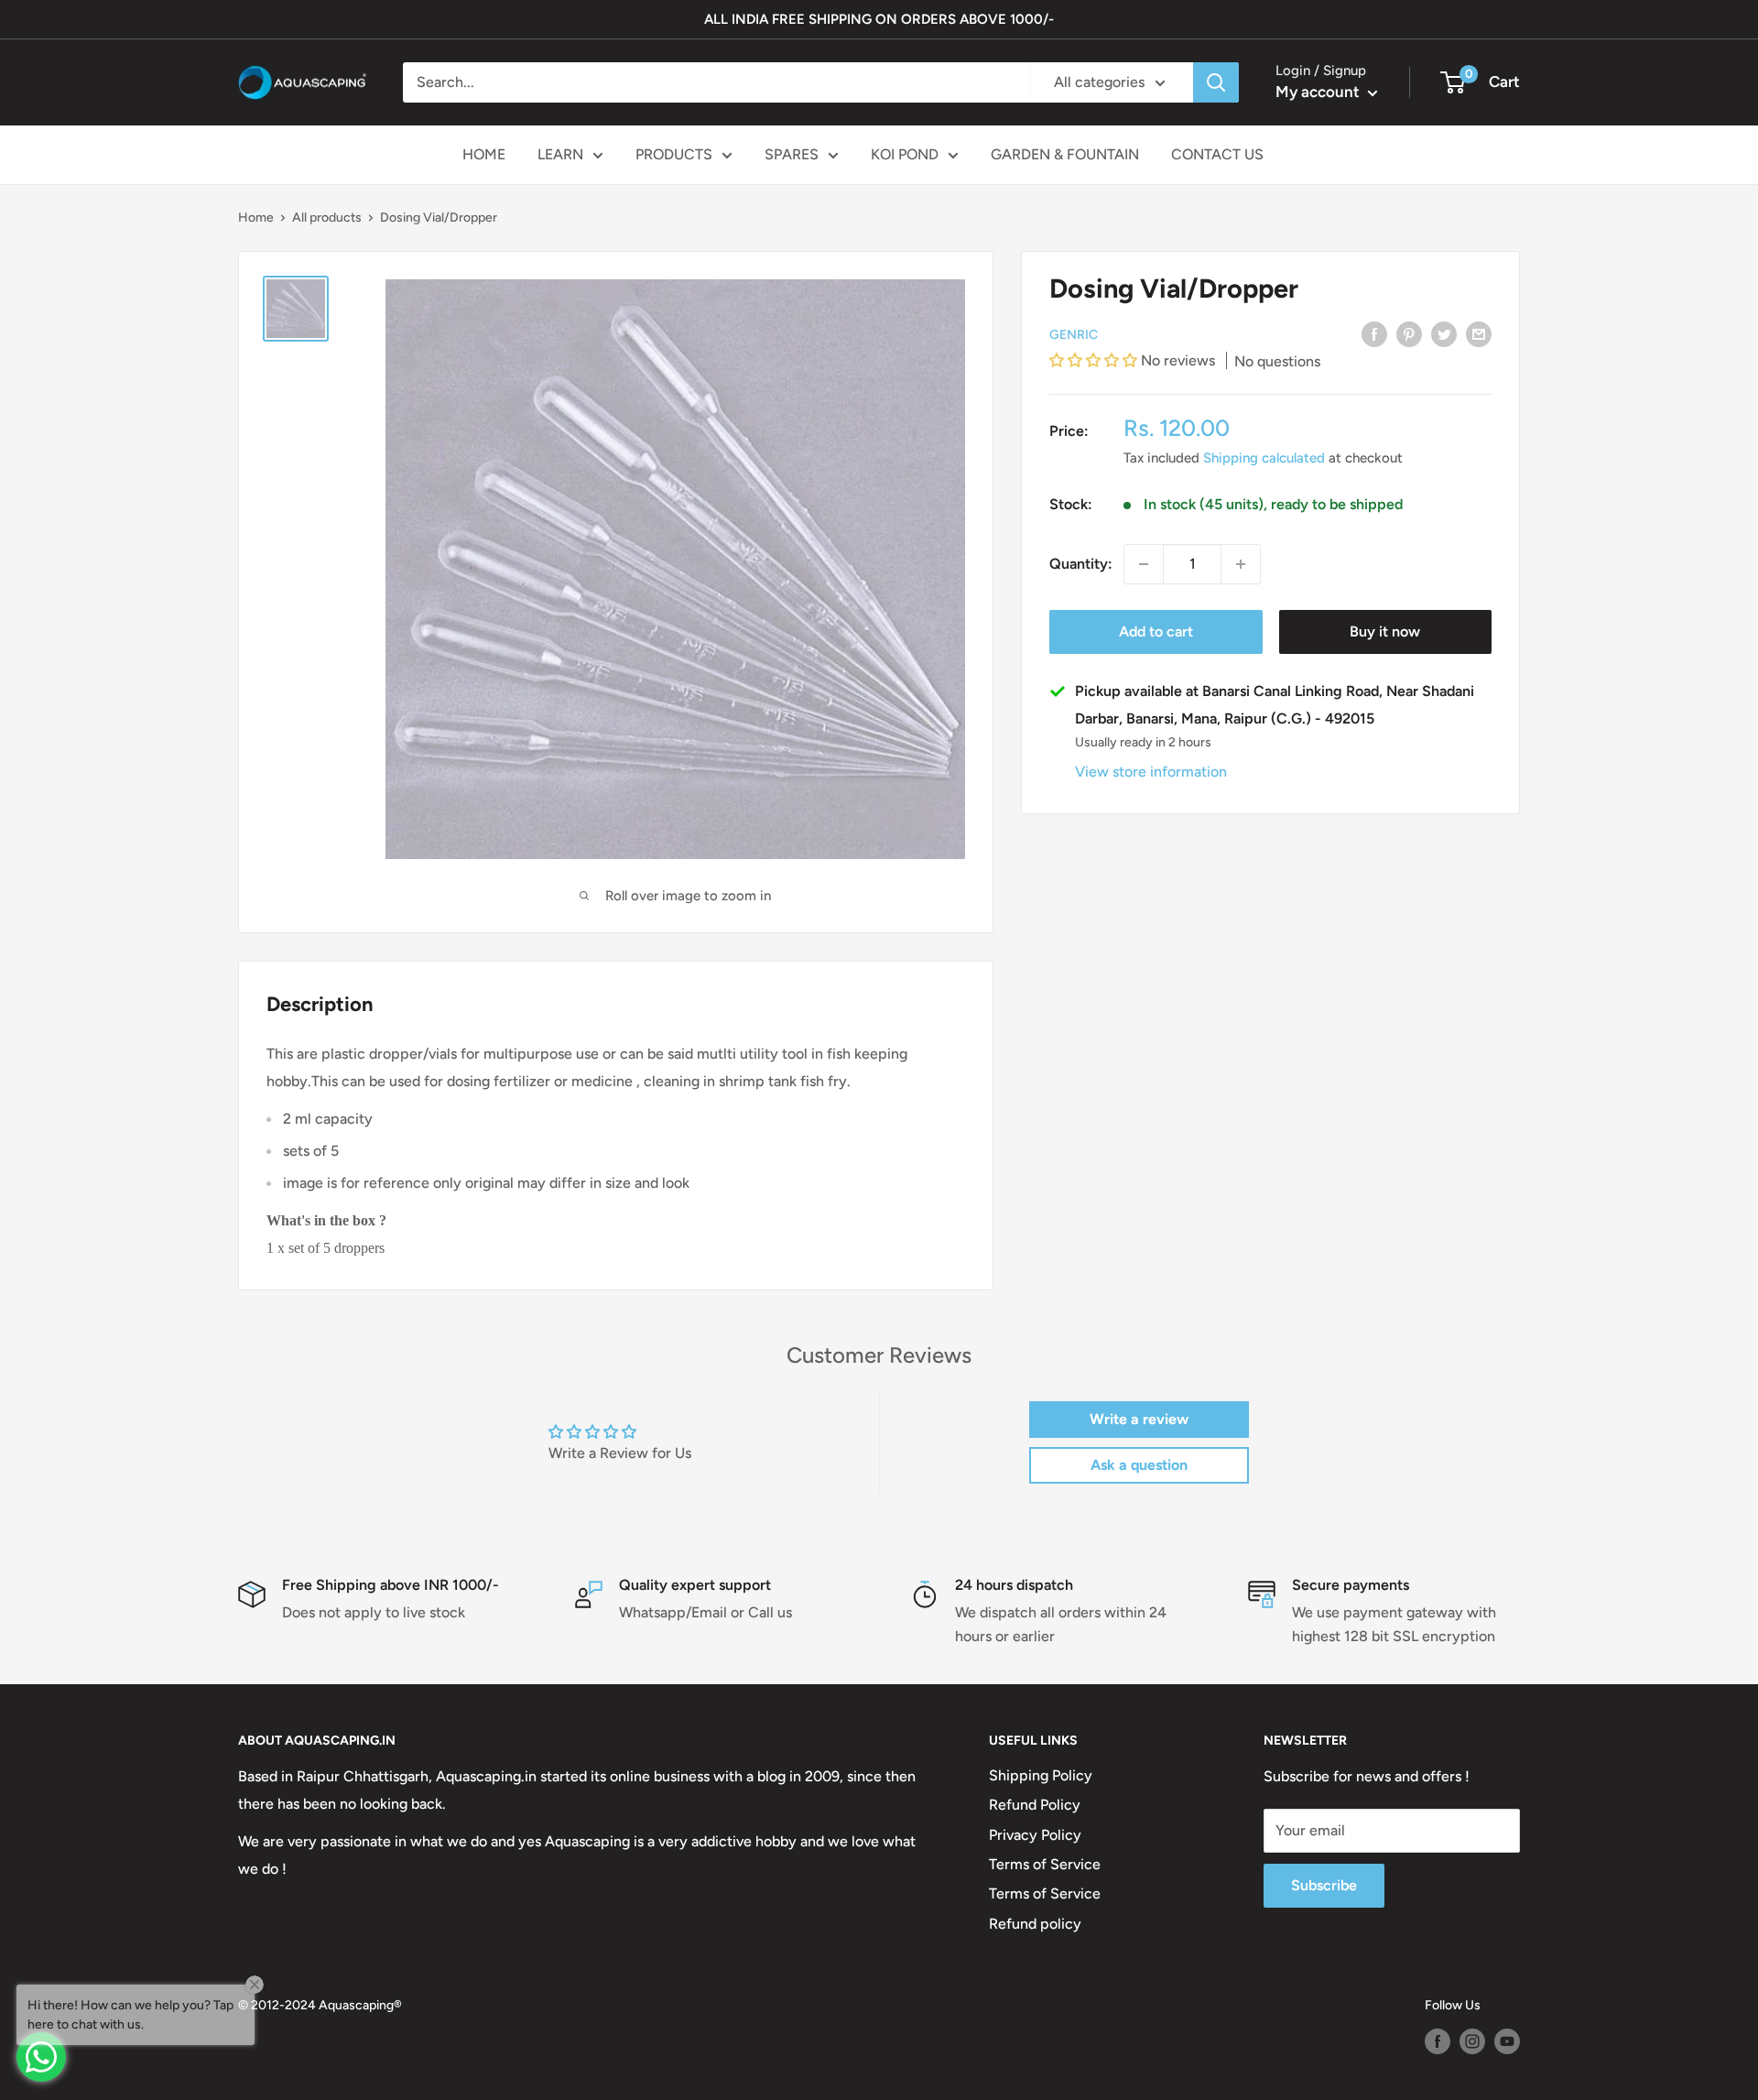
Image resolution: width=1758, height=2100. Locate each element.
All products (327, 218)
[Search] (1216, 82)
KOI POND (905, 154)
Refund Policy (1035, 1805)
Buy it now (1385, 631)
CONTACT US (1217, 154)
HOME (484, 154)
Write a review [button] (1139, 1419)
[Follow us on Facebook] (1438, 2041)
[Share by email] (1479, 333)
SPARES (792, 154)
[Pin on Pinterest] (1409, 333)
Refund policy (1035, 1924)
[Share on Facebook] (1374, 333)
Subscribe (1324, 1885)
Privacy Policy (1035, 1835)
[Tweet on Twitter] (1444, 333)
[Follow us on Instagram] (1472, 2041)
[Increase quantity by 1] (1241, 564)
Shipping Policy (1041, 1775)
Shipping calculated (1264, 458)
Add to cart (1156, 631)
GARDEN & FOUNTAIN (1065, 154)
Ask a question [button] (1139, 1465)
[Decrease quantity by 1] (1144, 564)
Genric (1074, 334)
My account (1319, 92)
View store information (1151, 772)
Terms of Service (1045, 1864)
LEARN (560, 154)
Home (256, 218)
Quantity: (1081, 564)
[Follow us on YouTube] (1507, 2041)
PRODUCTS (674, 154)
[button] (1095, 360)
